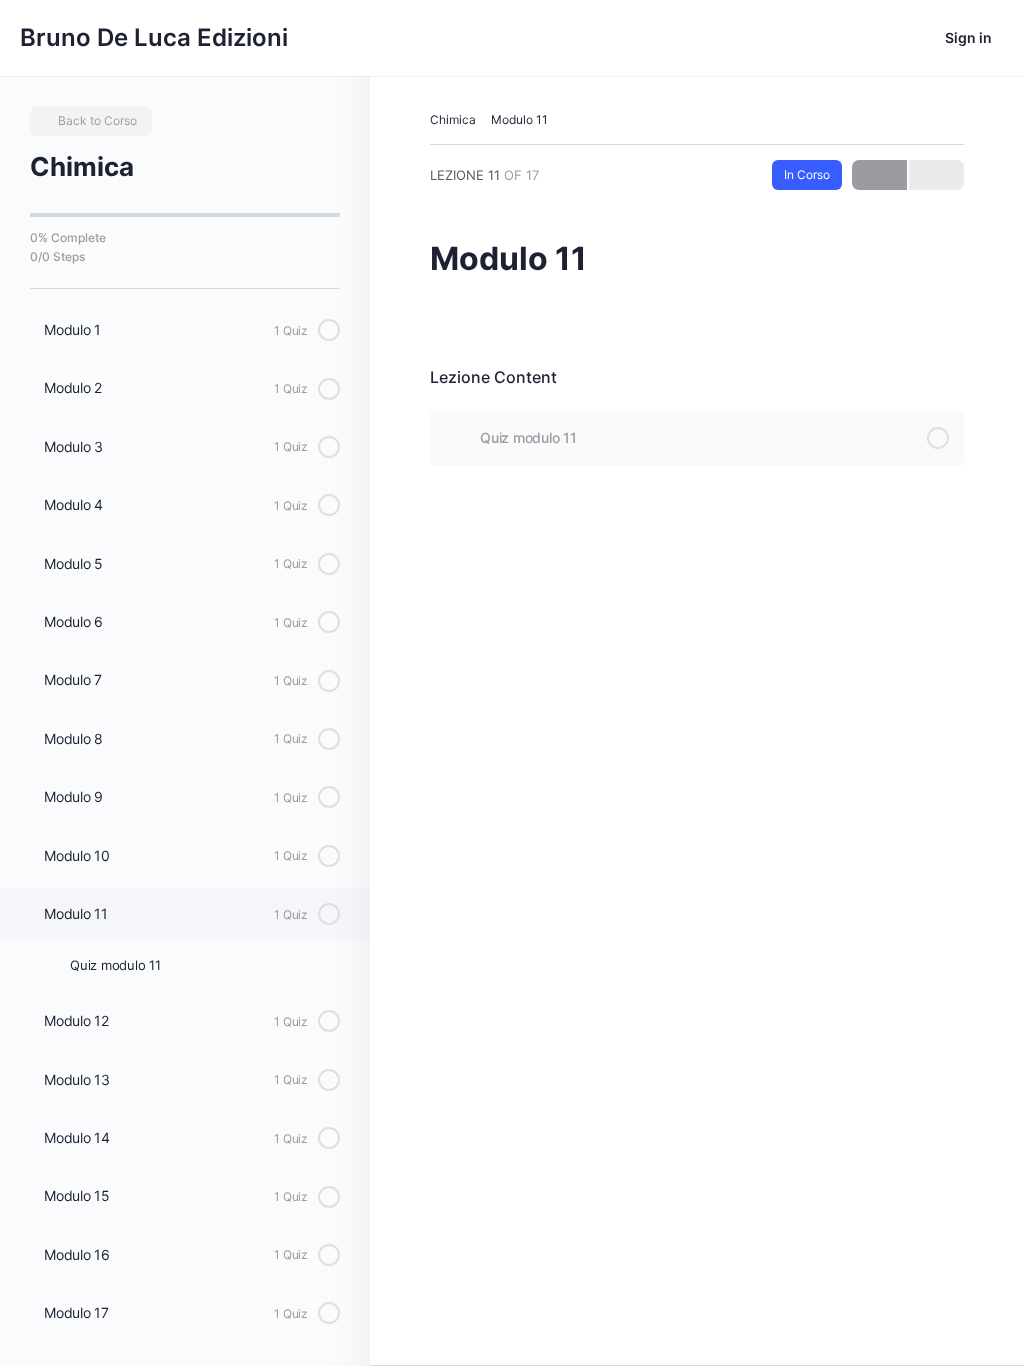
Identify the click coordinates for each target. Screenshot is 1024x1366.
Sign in (968, 37)
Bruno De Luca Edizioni (154, 37)
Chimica (453, 119)
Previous (879, 175)
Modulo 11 (519, 119)
